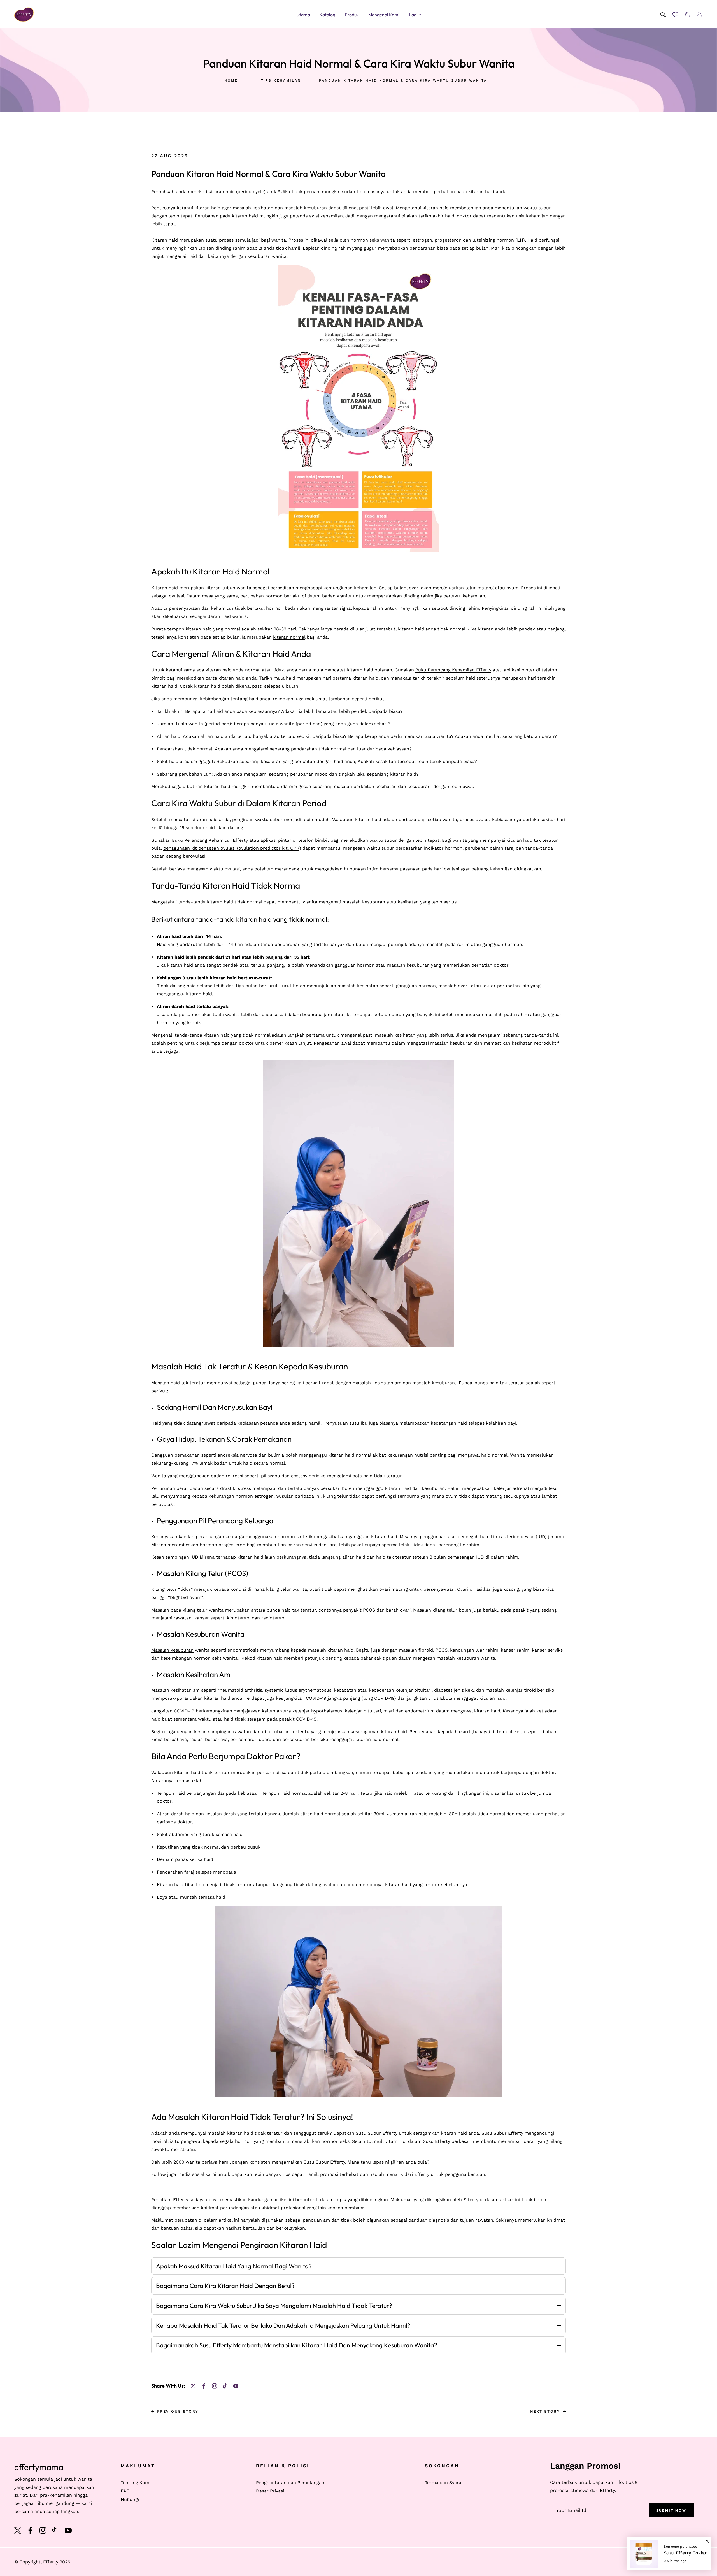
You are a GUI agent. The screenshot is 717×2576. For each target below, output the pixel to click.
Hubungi (130, 2499)
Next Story (545, 2411)
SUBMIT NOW (671, 2510)
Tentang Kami (136, 2483)
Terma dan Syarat (444, 2483)
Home (231, 80)
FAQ (125, 2491)
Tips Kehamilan (281, 80)
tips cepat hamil (300, 2174)
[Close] (707, 2539)
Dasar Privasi (270, 2491)
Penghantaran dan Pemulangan (290, 2483)
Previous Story (178, 2411)
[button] (687, 15)
